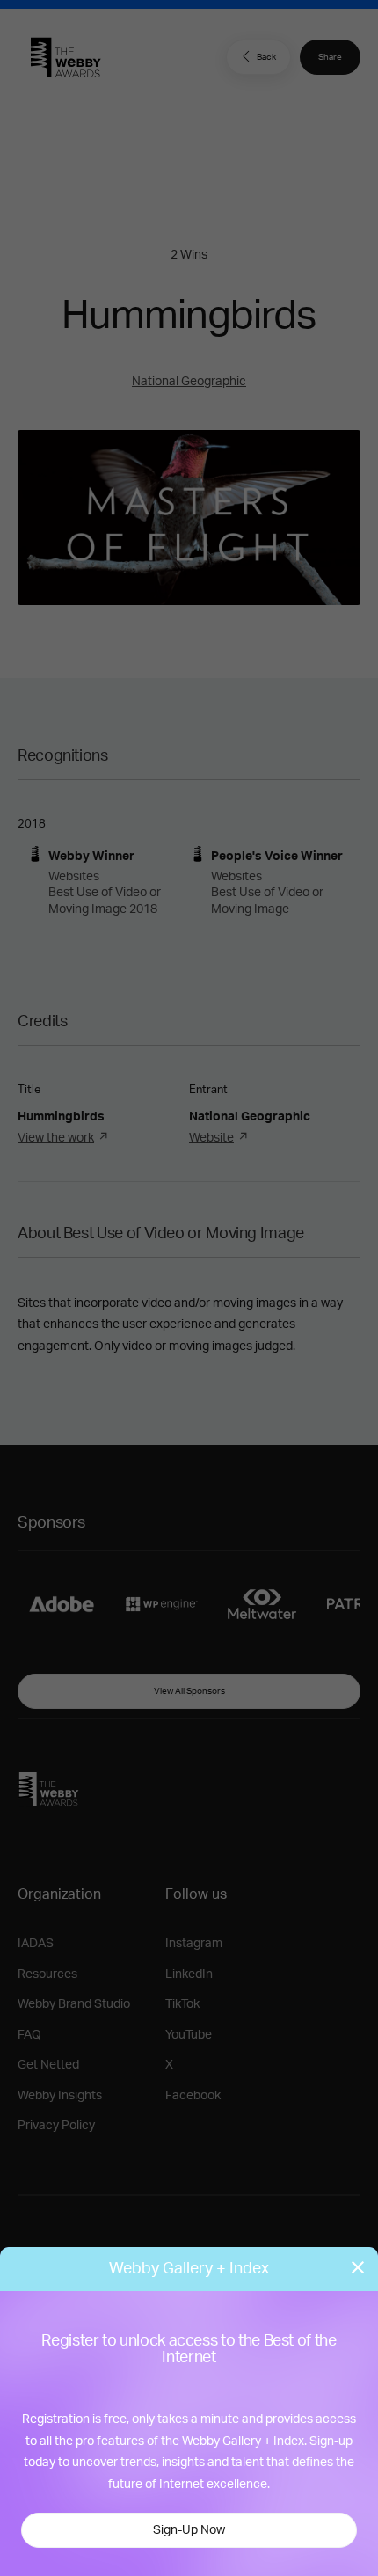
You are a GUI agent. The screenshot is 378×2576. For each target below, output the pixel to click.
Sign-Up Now (189, 2530)
